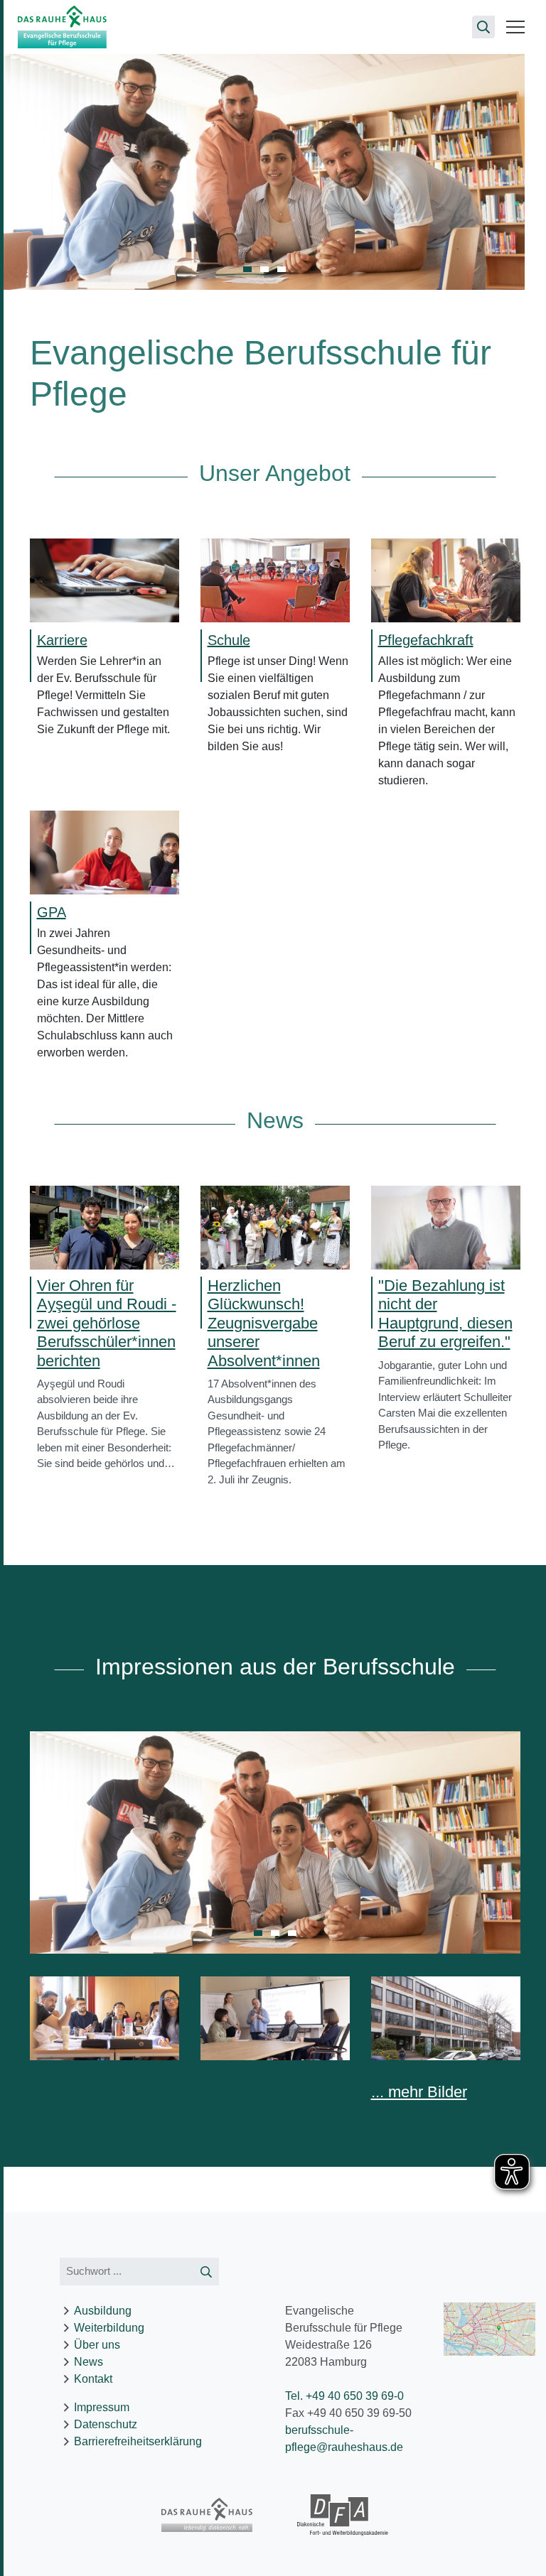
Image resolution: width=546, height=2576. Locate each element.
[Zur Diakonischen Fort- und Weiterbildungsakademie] (343, 2516)
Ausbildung (103, 2311)
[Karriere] (105, 579)
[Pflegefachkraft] (446, 579)
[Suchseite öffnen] (483, 27)
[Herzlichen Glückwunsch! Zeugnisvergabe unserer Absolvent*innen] (275, 1227)
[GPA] (105, 851)
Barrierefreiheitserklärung (138, 2441)
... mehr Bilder (419, 2092)
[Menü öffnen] (515, 27)
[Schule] (275, 579)
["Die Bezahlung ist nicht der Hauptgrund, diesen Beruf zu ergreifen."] (446, 1227)
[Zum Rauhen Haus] (207, 2515)
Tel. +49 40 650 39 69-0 (344, 2396)
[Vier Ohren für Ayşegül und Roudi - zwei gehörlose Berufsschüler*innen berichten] (105, 1227)
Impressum (102, 2407)
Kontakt (93, 2379)
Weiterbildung (109, 2328)
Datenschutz (106, 2424)
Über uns (97, 2345)
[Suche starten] (207, 2272)
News (89, 2362)
